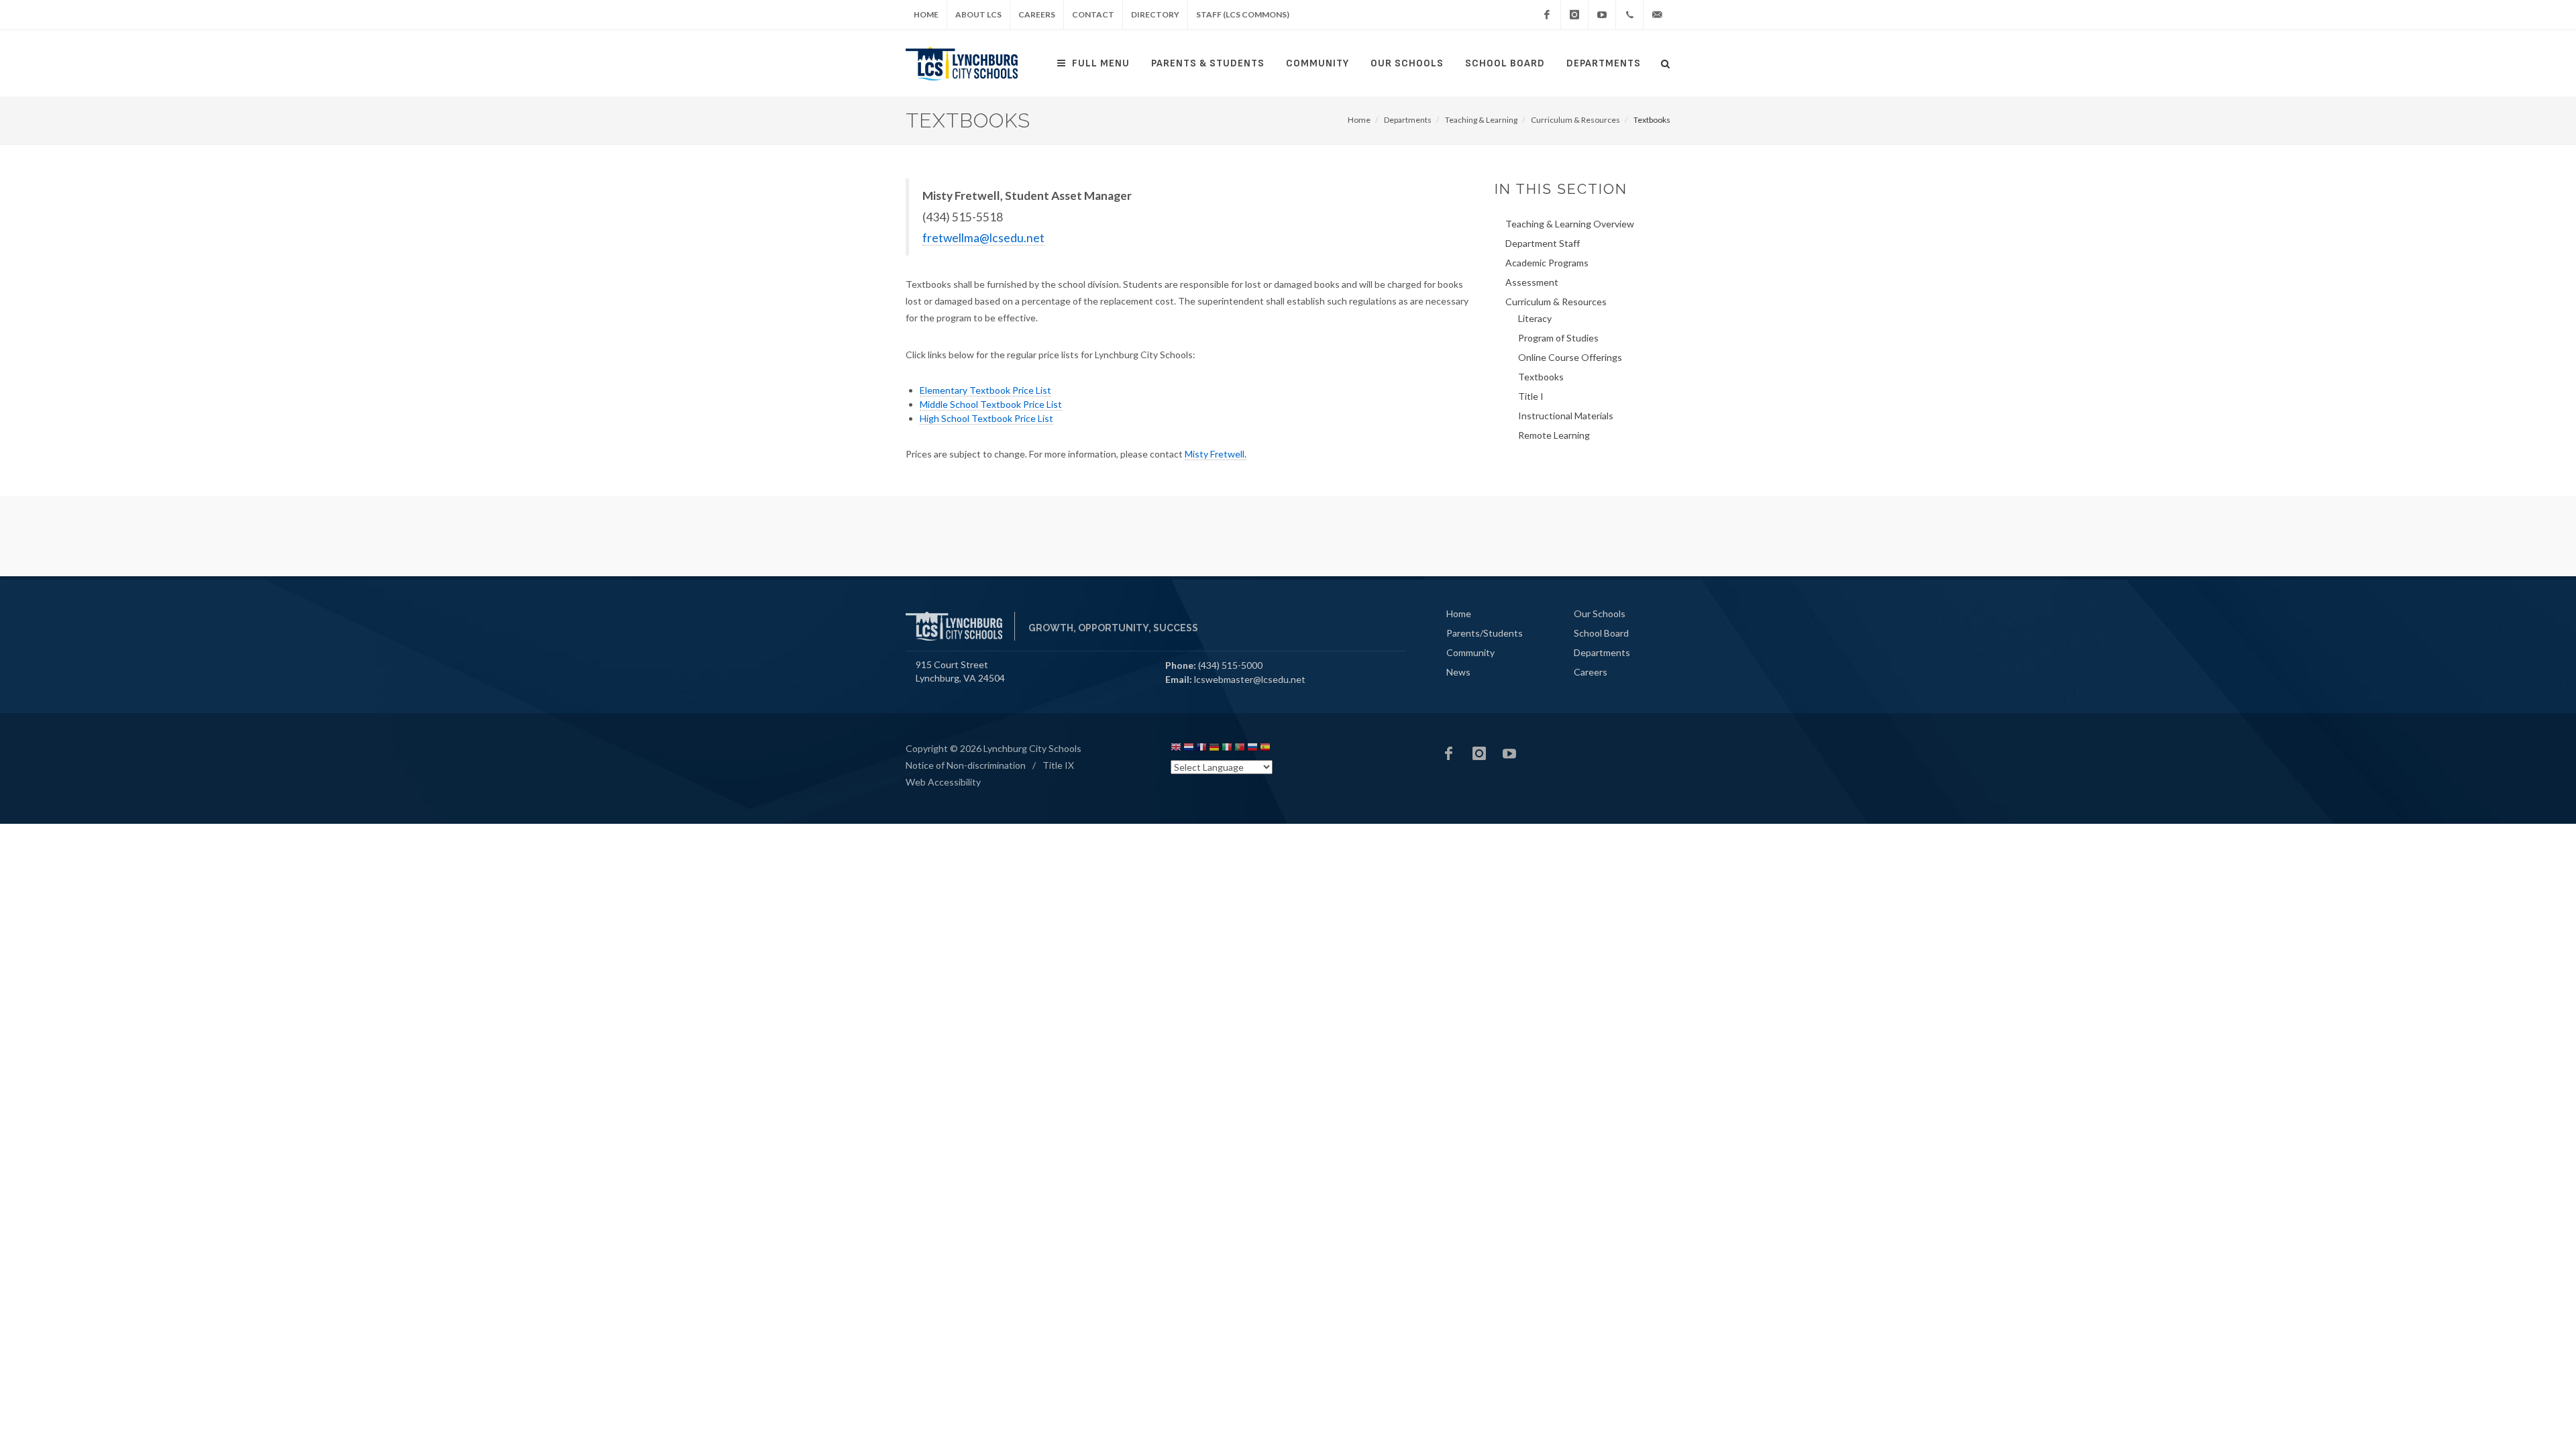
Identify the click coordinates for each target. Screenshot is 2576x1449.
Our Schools (1407, 63)
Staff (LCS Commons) (1243, 14)
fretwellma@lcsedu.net (983, 238)
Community (1318, 63)
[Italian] (1227, 749)
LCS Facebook (1449, 753)
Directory (1155, 14)
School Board (1505, 63)
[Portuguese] (1240, 749)
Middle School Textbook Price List (991, 404)
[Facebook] (1547, 15)
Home (926, 14)
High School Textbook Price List (986, 418)
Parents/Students (1485, 633)
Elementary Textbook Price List (985, 390)
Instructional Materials (1566, 416)
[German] (1214, 749)
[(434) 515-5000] (1629, 15)
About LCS (978, 14)
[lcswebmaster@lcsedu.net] (1657, 15)
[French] (1201, 749)
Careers (1037, 14)
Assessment (1532, 282)
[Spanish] (1265, 749)
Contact (1093, 14)
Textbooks (1541, 377)
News (1458, 672)
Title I (1531, 396)
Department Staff (1543, 243)
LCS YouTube (1509, 753)
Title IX (1058, 765)
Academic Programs (1547, 263)
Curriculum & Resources (1575, 120)
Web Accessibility (943, 782)
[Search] (1666, 62)
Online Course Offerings (1570, 357)
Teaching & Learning (1481, 120)
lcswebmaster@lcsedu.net (1250, 679)
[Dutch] (1189, 749)
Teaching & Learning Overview (1570, 224)
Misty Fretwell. (1216, 454)
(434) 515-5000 (1230, 665)
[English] (1176, 749)
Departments (1604, 63)
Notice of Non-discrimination (966, 765)
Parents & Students (1208, 63)
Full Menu (1101, 63)
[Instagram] (1574, 15)
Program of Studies (1558, 338)
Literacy (1535, 318)
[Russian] (1252, 749)
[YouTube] (1602, 15)
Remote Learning (1554, 435)
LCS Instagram (1479, 753)
